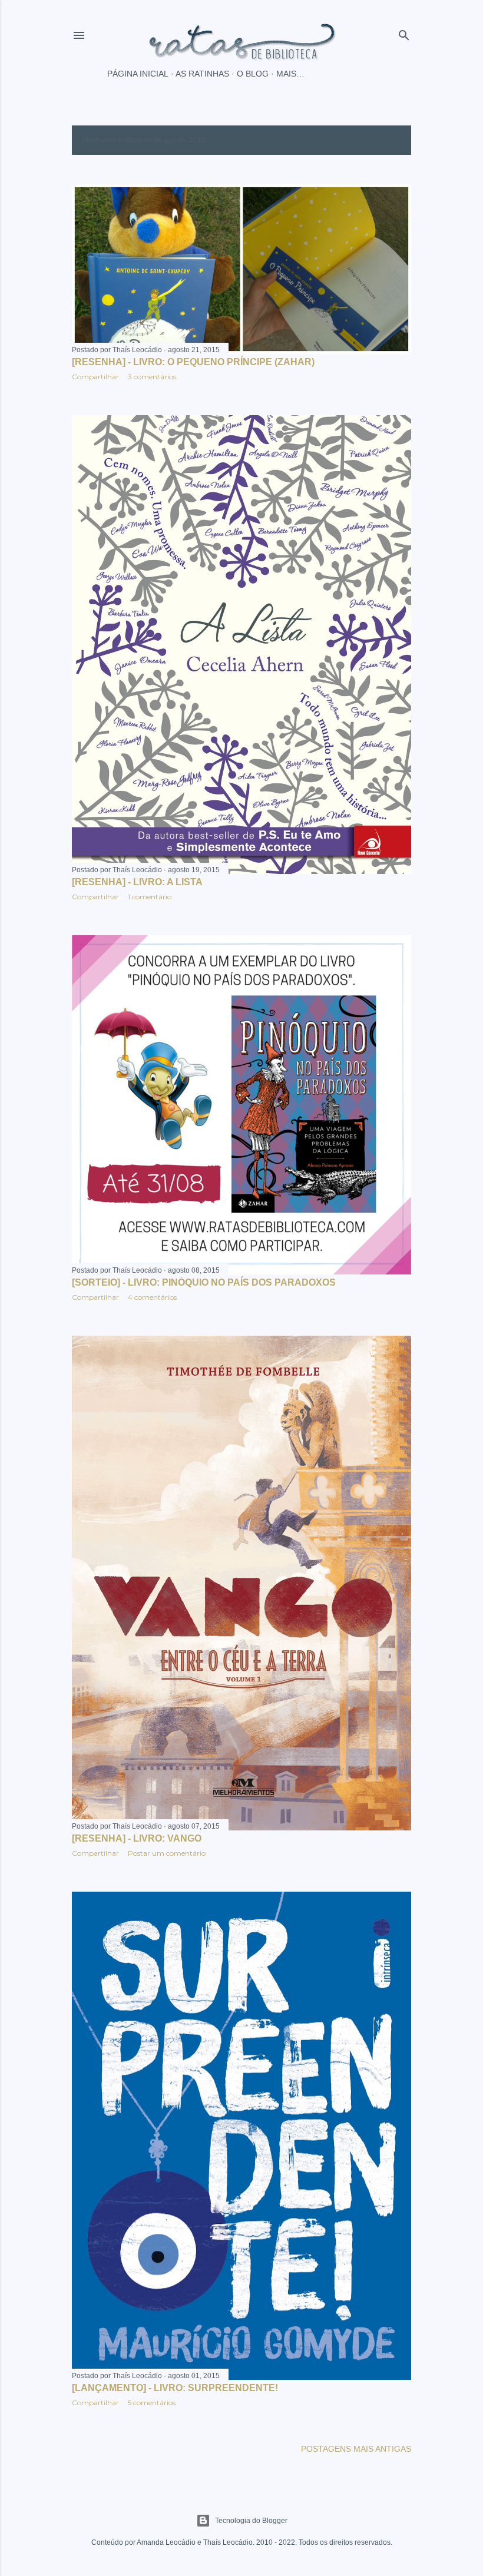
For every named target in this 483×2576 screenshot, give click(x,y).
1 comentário (150, 897)
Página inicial (138, 74)
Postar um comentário (167, 1853)
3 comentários (152, 377)
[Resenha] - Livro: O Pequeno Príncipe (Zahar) (193, 362)
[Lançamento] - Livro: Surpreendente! (175, 2388)
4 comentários (152, 1297)
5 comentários (152, 2403)
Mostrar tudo (372, 140)
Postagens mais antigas (356, 2449)
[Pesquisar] (404, 33)
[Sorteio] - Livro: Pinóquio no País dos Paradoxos (204, 1282)
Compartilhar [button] (95, 377)
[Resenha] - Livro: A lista (137, 882)
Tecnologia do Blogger (251, 2521)
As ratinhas (202, 74)
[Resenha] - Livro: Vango (137, 1838)
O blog (253, 74)
